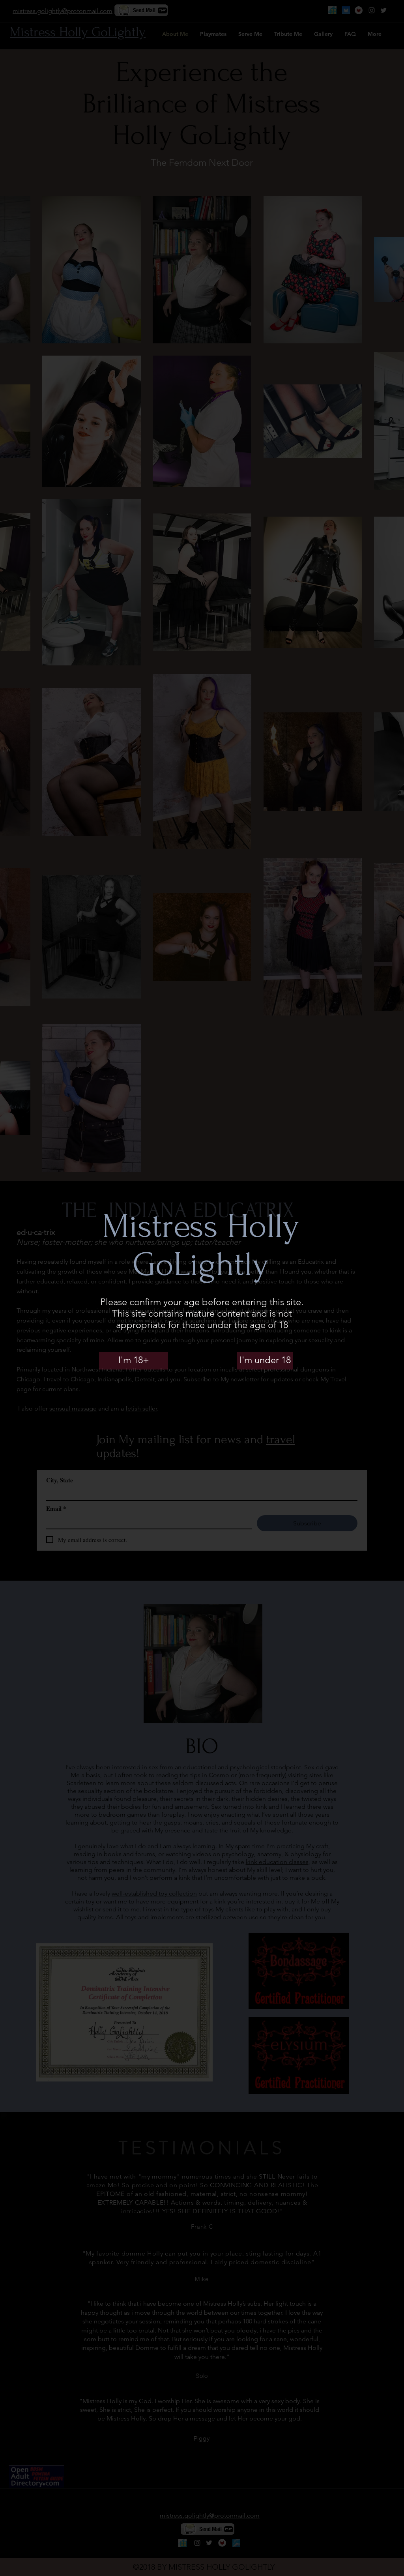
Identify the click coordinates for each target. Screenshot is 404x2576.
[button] (134, 1360)
